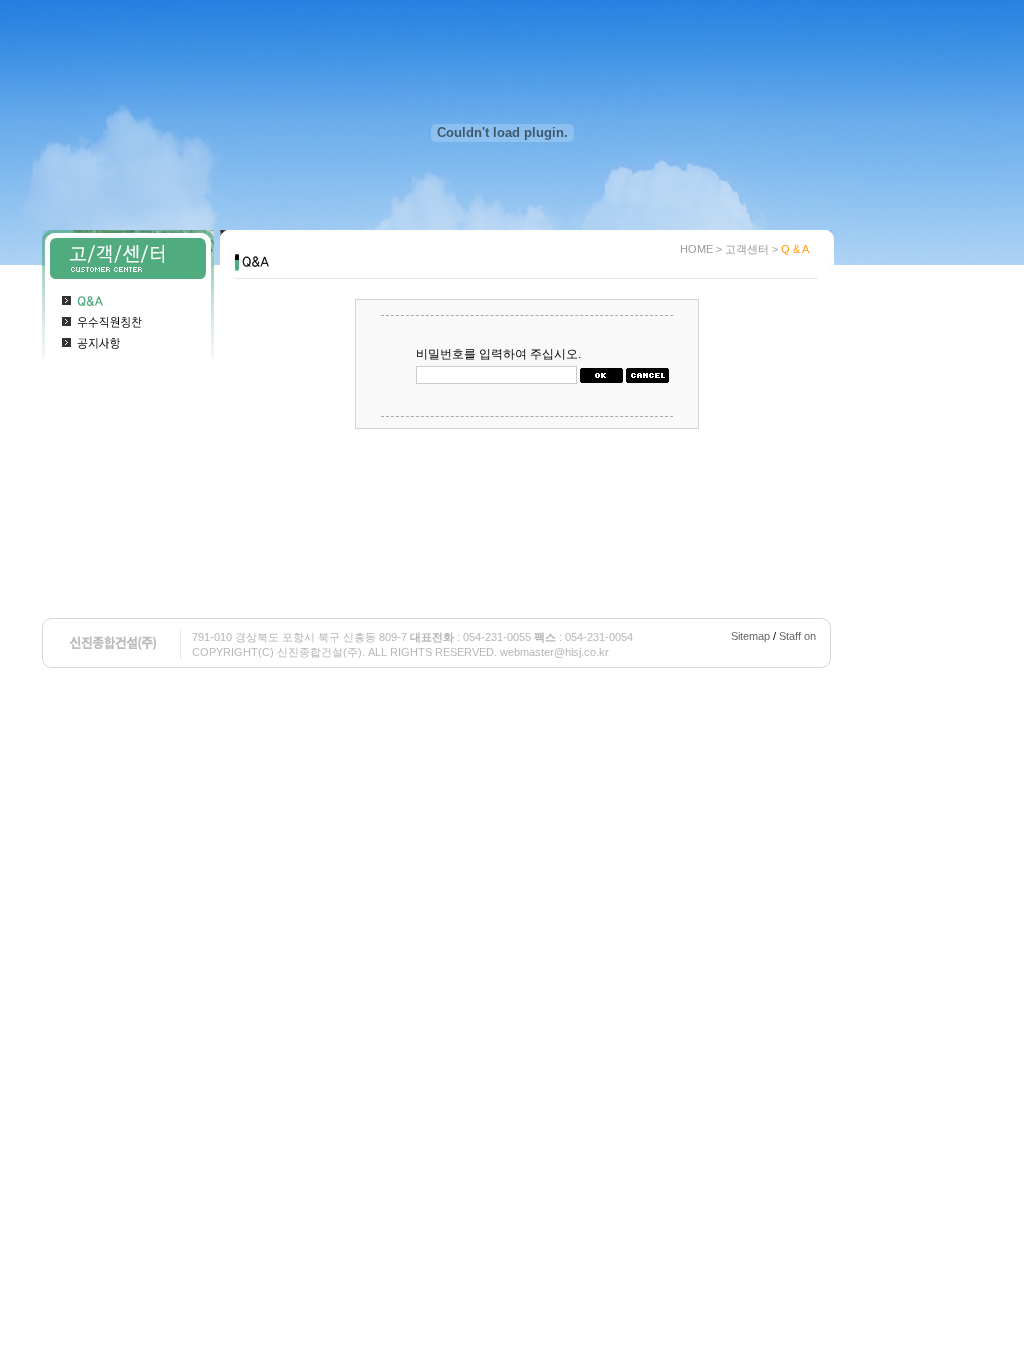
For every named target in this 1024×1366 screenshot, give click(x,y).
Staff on (797, 636)
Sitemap (750, 636)
